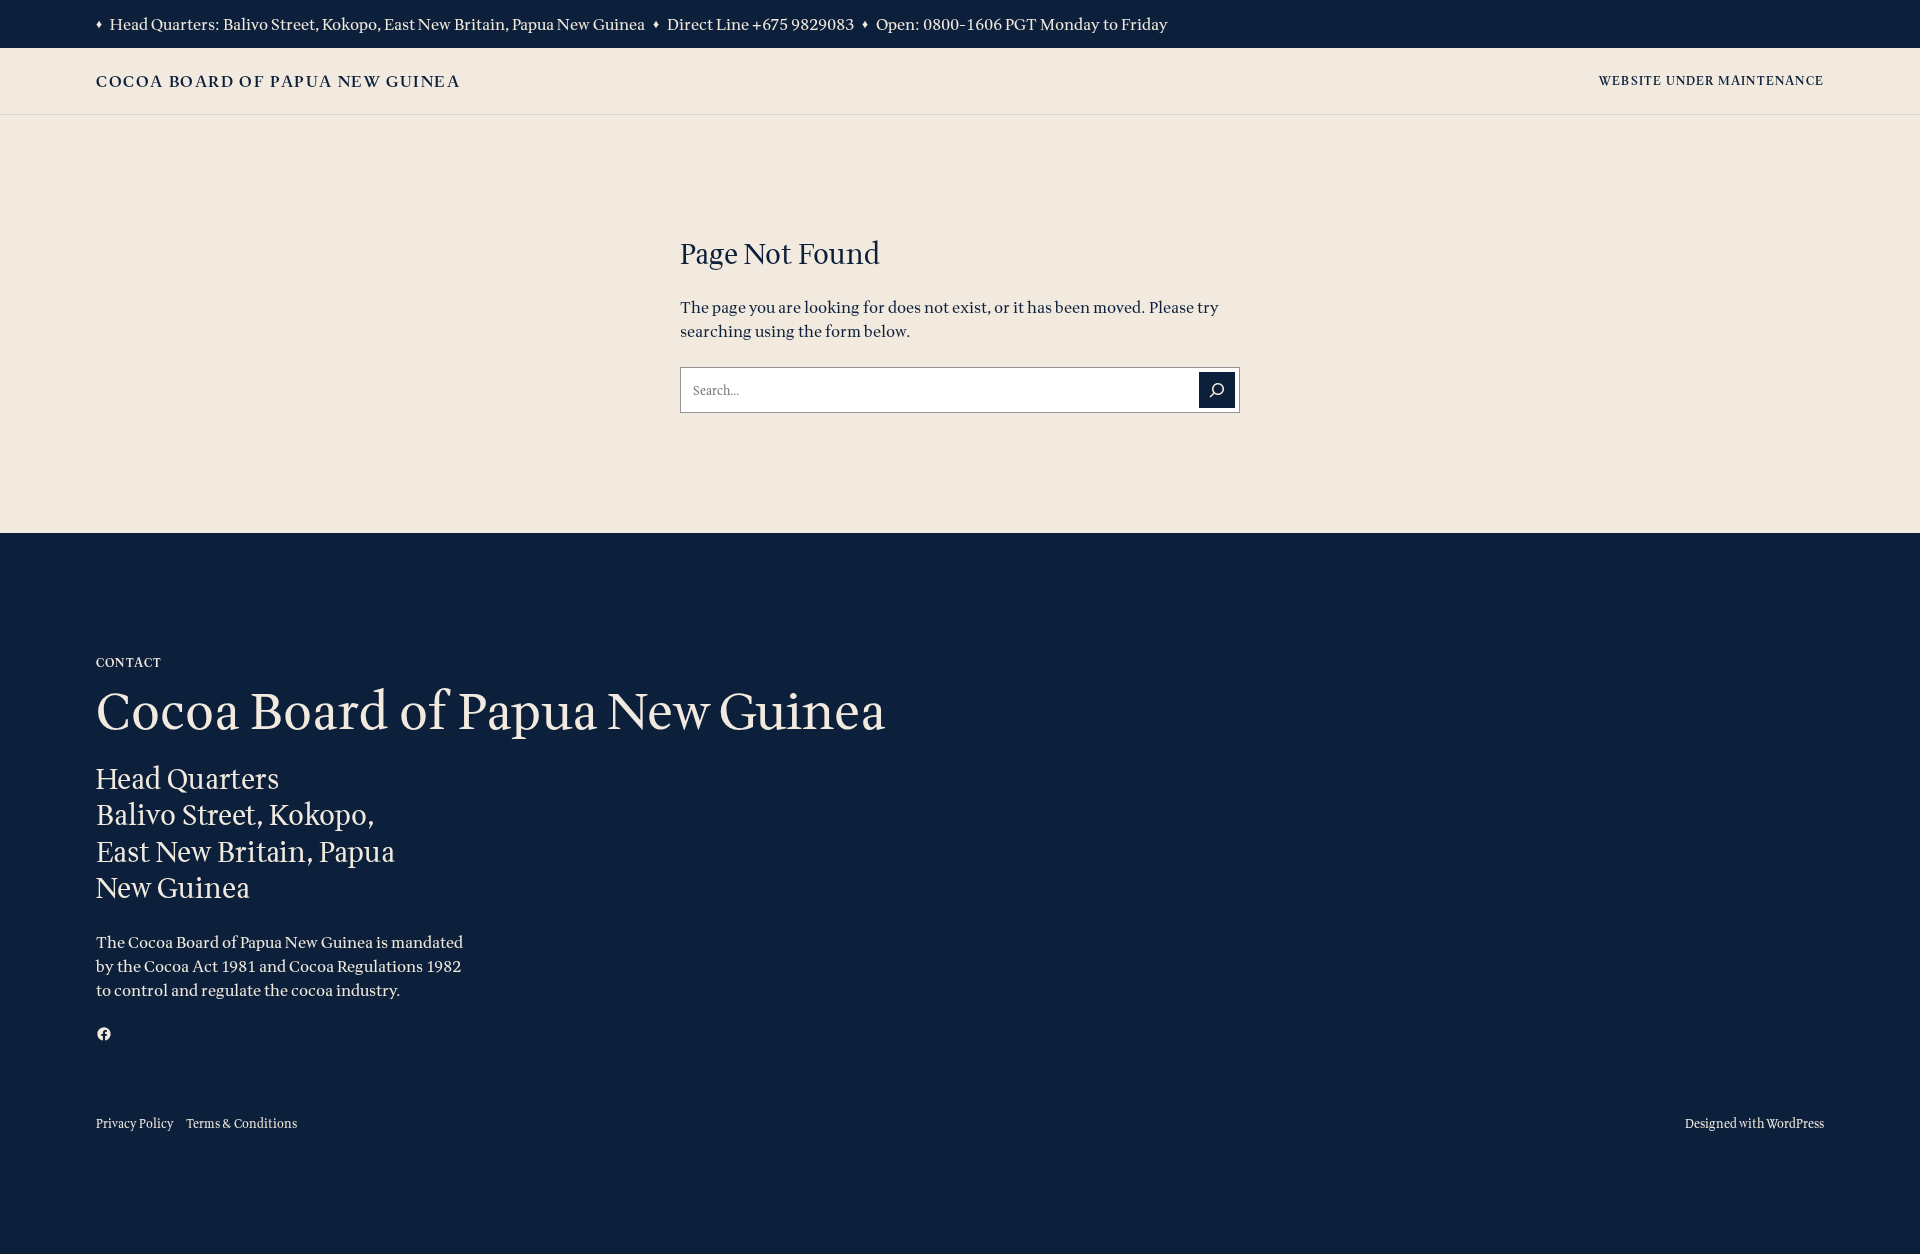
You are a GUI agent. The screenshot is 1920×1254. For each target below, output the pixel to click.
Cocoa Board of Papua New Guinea (278, 81)
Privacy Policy (135, 1123)
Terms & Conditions (241, 1123)
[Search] (1217, 390)
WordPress (1795, 1123)
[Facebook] (104, 1034)
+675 (771, 24)
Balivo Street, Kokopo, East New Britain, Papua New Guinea (434, 24)
